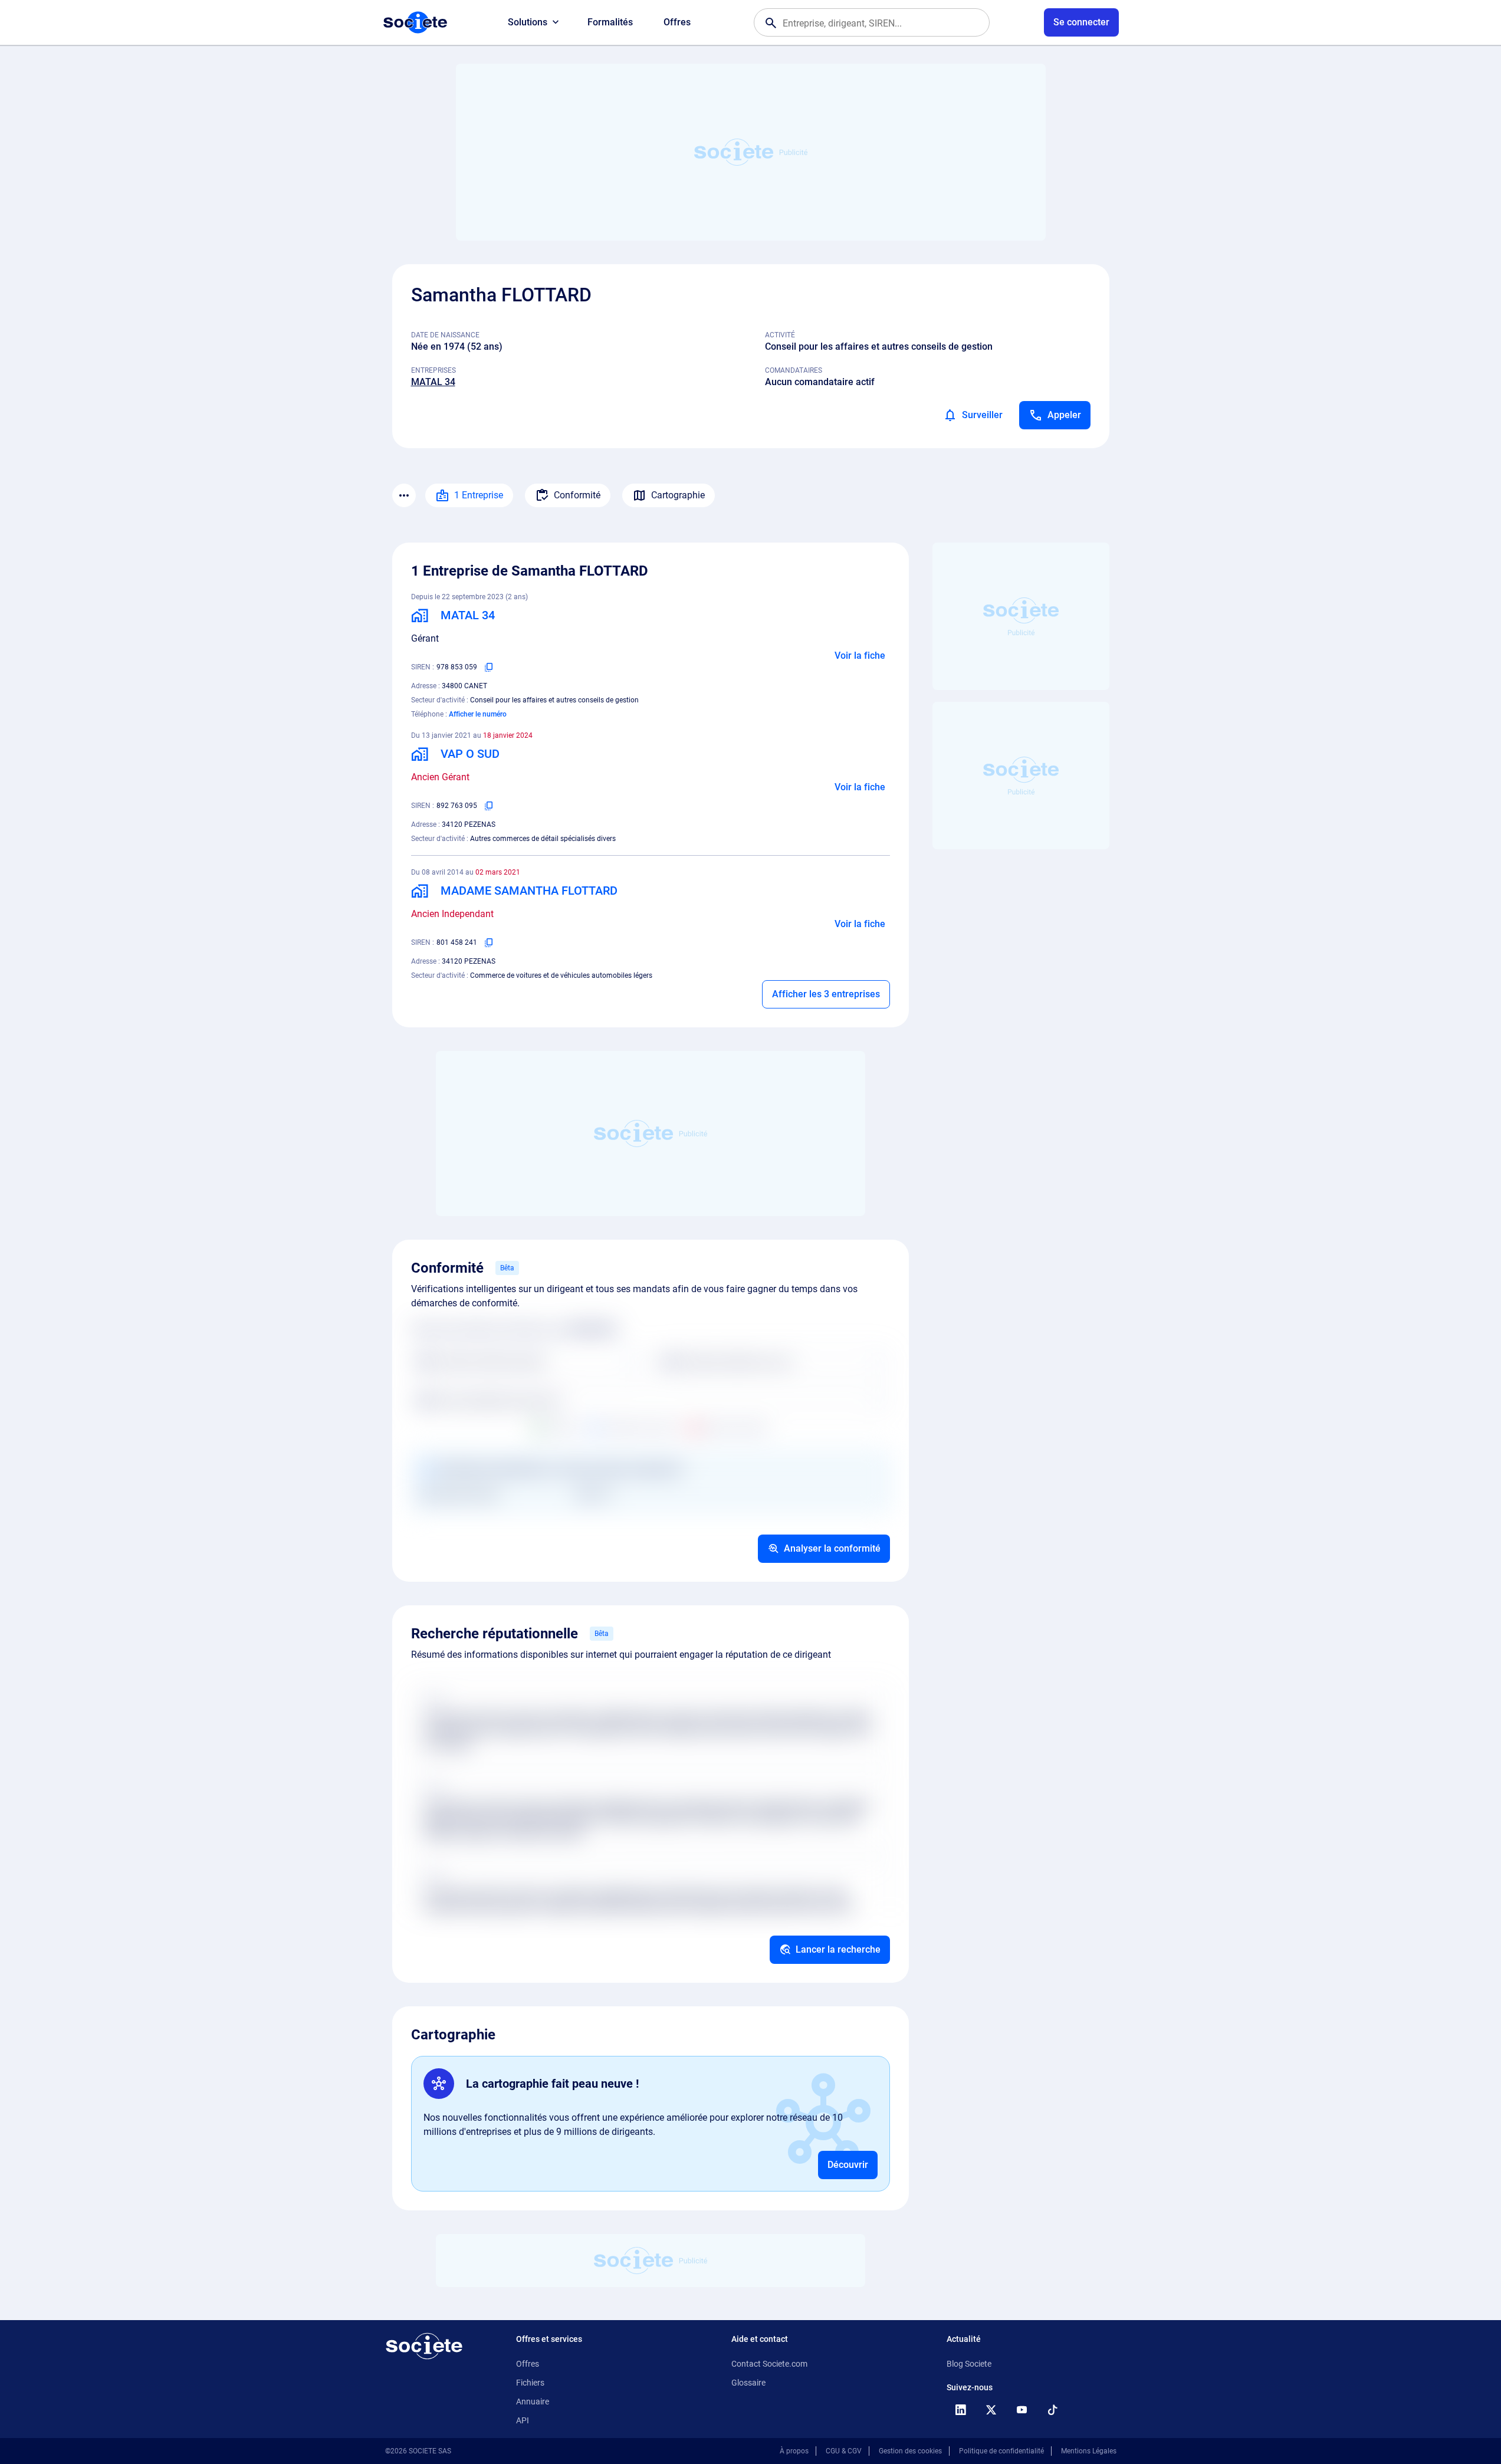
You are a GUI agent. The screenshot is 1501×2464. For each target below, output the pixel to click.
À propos (794, 2451)
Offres (677, 22)
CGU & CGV (844, 2451)
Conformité (577, 495)
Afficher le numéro (478, 714)
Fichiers (530, 2383)
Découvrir (848, 2165)
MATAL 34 (433, 382)
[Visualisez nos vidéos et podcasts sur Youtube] (1022, 2410)
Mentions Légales (1089, 2451)
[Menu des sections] (404, 495)
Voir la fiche (860, 656)
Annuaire (533, 2401)
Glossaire (748, 2383)
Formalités (610, 22)
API (523, 2420)
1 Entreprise (479, 495)
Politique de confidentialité (1001, 2451)
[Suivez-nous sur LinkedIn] (961, 2410)
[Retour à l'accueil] (424, 2346)
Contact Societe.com (769, 2364)
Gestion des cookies (910, 2451)
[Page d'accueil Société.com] (415, 22)
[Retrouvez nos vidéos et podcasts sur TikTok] (1053, 2410)
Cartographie (678, 495)
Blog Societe (969, 2364)
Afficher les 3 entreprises (826, 994)
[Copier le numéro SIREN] (489, 667)
